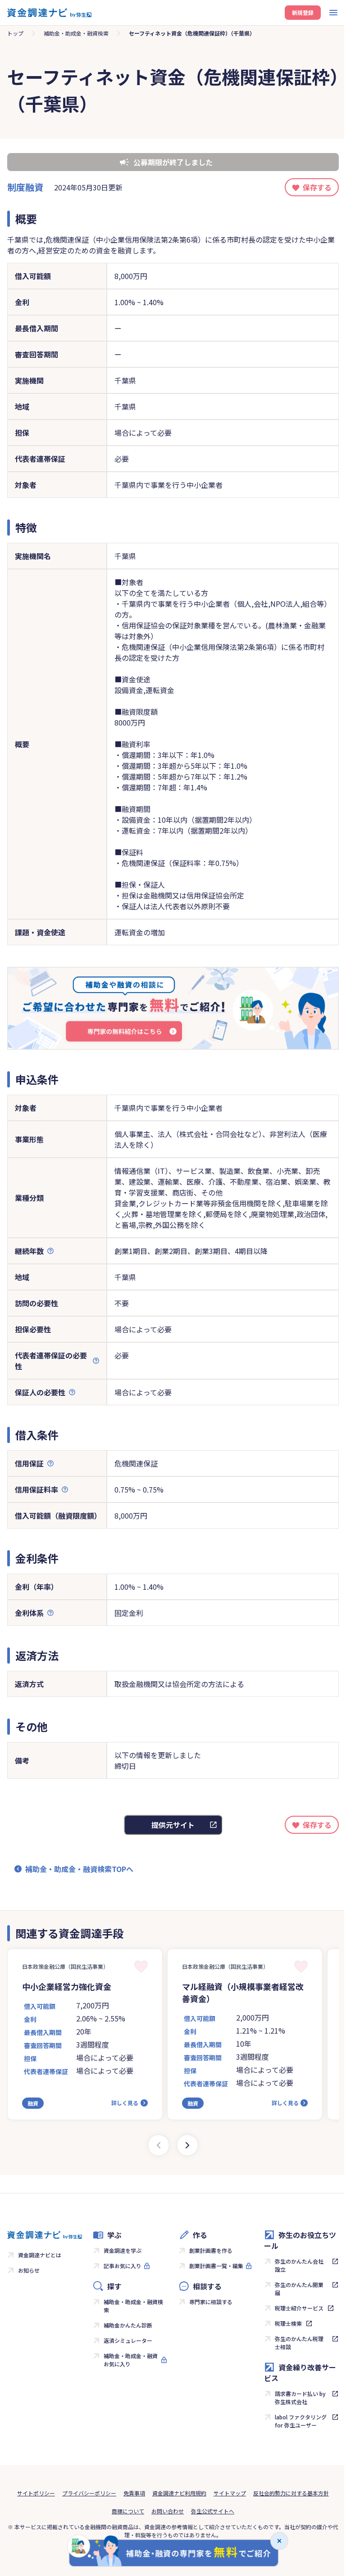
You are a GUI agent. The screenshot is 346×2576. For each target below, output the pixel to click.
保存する (317, 187)
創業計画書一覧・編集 (216, 2266)
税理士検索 (288, 2323)
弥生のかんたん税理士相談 (299, 2343)
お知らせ (29, 2270)
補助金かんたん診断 (128, 2325)
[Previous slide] (159, 2145)
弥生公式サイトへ (213, 2511)
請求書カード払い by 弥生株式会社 (300, 2398)
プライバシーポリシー (89, 2493)
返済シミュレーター (128, 2340)
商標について (128, 2511)
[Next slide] (187, 2145)
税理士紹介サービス (299, 2308)
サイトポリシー (36, 2493)
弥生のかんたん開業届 (299, 2289)
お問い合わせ (168, 2511)
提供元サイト (173, 1825)
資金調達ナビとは (40, 2255)
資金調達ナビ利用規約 (179, 2493)
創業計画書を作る (211, 2250)
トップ (15, 33)
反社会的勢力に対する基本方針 (291, 2493)
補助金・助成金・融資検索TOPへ (79, 1869)
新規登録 (303, 12)
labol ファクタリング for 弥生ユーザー (301, 2421)
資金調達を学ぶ (123, 2250)
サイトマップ (230, 2493)
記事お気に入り (123, 2266)
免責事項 (134, 2493)
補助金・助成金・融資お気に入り (131, 2360)
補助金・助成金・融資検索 (76, 33)
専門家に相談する (211, 2302)
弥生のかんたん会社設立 (299, 2265)
